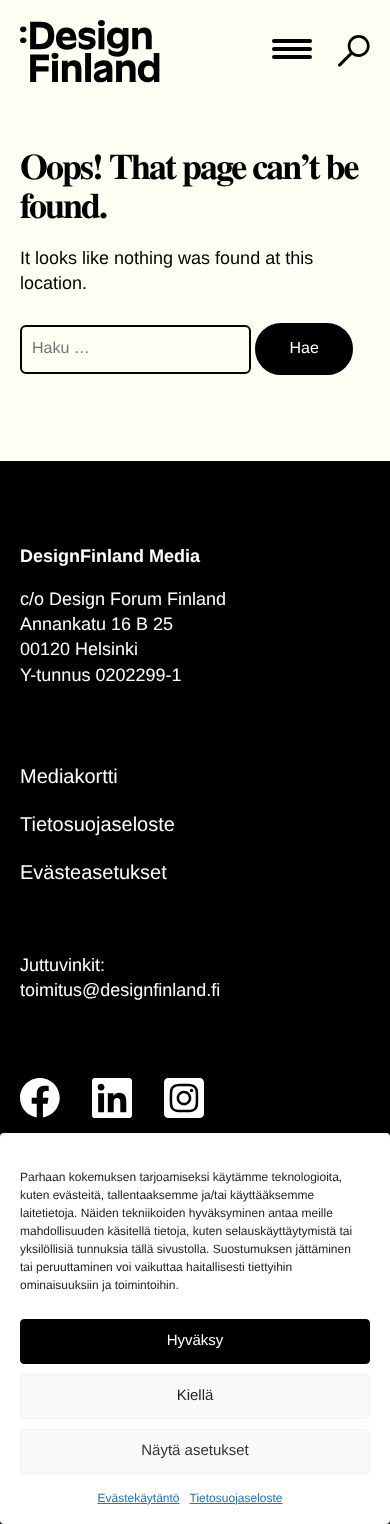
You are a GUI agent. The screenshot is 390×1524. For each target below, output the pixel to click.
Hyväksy (195, 1340)
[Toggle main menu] (292, 55)
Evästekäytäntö (138, 1498)
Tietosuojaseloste (236, 1498)
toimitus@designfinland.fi (120, 990)
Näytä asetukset (195, 1450)
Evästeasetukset (93, 873)
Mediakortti (69, 777)
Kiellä (195, 1395)
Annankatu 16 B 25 (96, 624)
